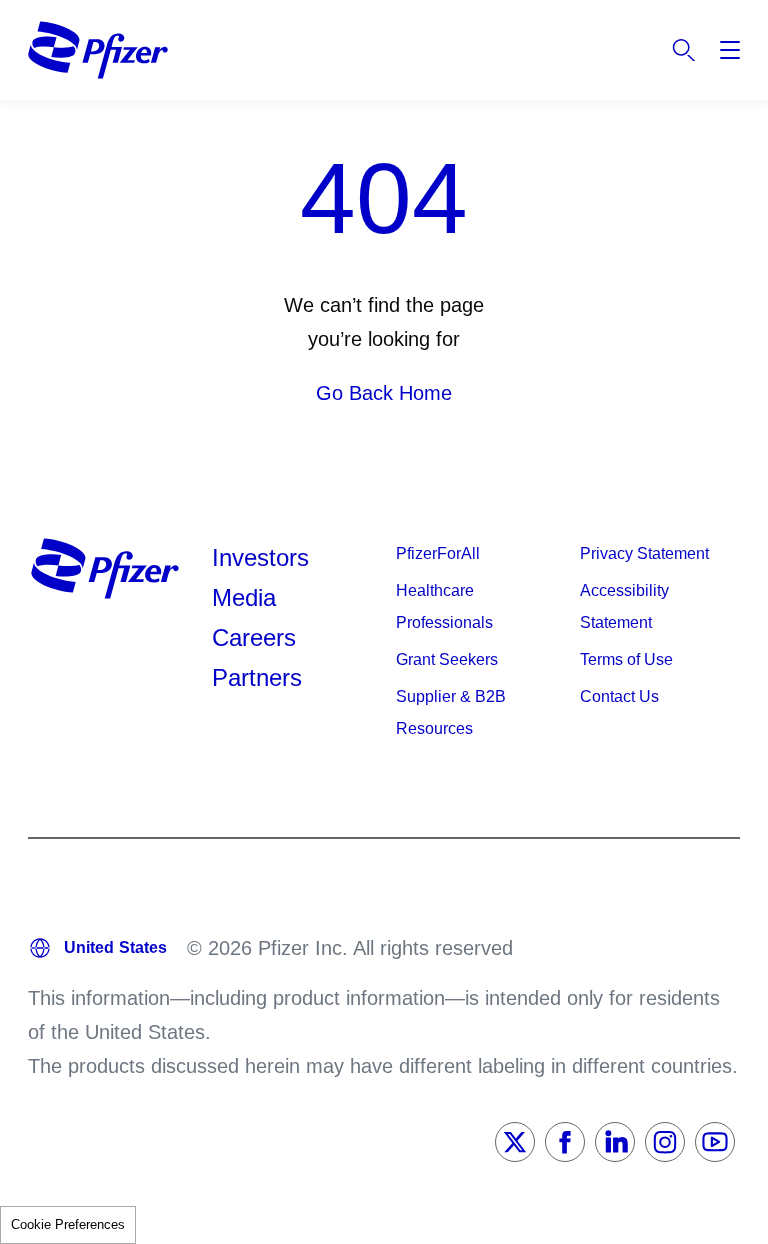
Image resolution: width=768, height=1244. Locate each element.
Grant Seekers (447, 659)
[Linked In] (615, 1142)
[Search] (684, 50)
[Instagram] (665, 1142)
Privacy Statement (644, 553)
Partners (257, 677)
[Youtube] (715, 1142)
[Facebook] (565, 1142)
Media (244, 597)
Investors (260, 557)
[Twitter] (515, 1142)
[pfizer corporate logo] (98, 50)
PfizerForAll (438, 553)
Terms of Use (626, 659)
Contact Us (619, 696)
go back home (384, 393)
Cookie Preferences (68, 1224)
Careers (254, 637)
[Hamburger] (730, 50)
